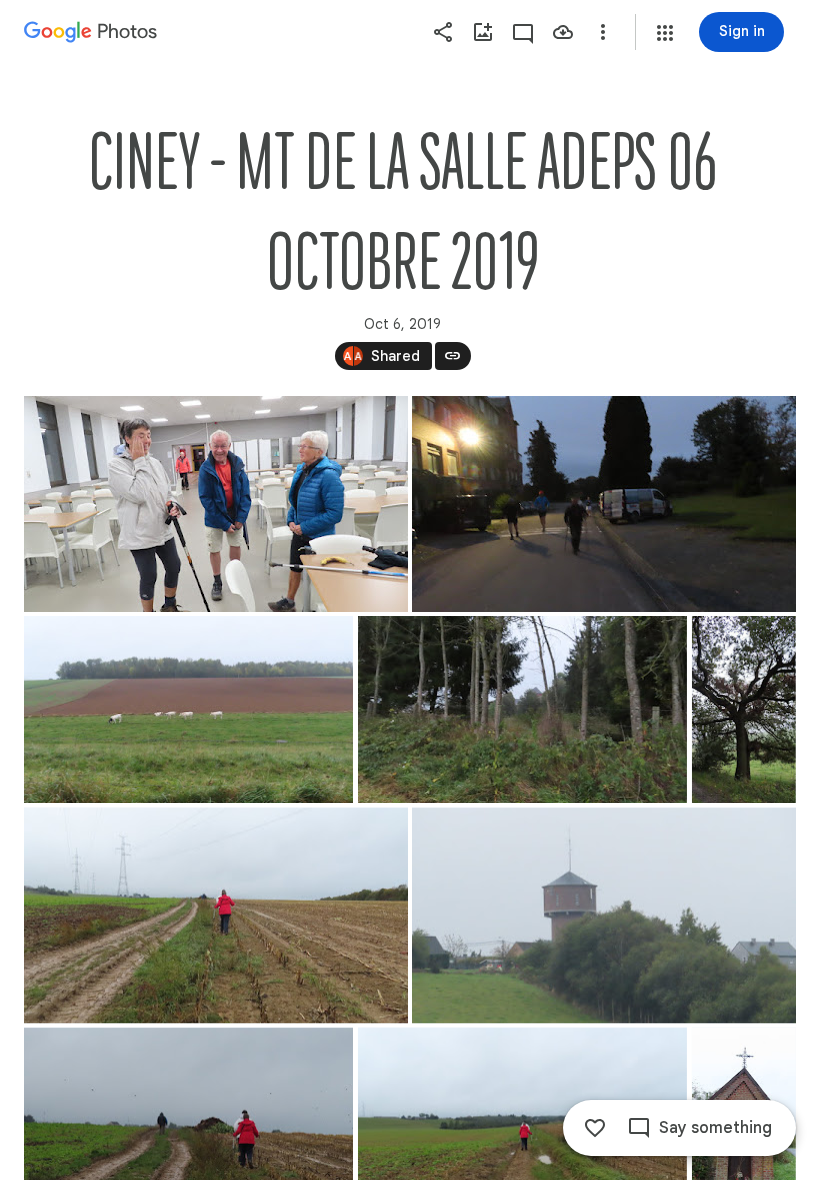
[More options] (603, 32)
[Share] (443, 32)
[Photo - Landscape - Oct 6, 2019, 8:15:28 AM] (216, 915)
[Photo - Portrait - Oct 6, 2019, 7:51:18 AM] (744, 709)
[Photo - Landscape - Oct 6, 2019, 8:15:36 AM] (604, 915)
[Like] (595, 1128)
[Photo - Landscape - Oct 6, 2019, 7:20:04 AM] (216, 504)
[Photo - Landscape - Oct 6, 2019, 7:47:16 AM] (522, 709)
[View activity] (523, 32)
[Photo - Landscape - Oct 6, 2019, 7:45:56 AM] (188, 709)
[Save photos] (563, 32)
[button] (665, 33)
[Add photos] (483, 32)
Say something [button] (715, 1128)
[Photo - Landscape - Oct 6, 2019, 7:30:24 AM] (604, 504)
